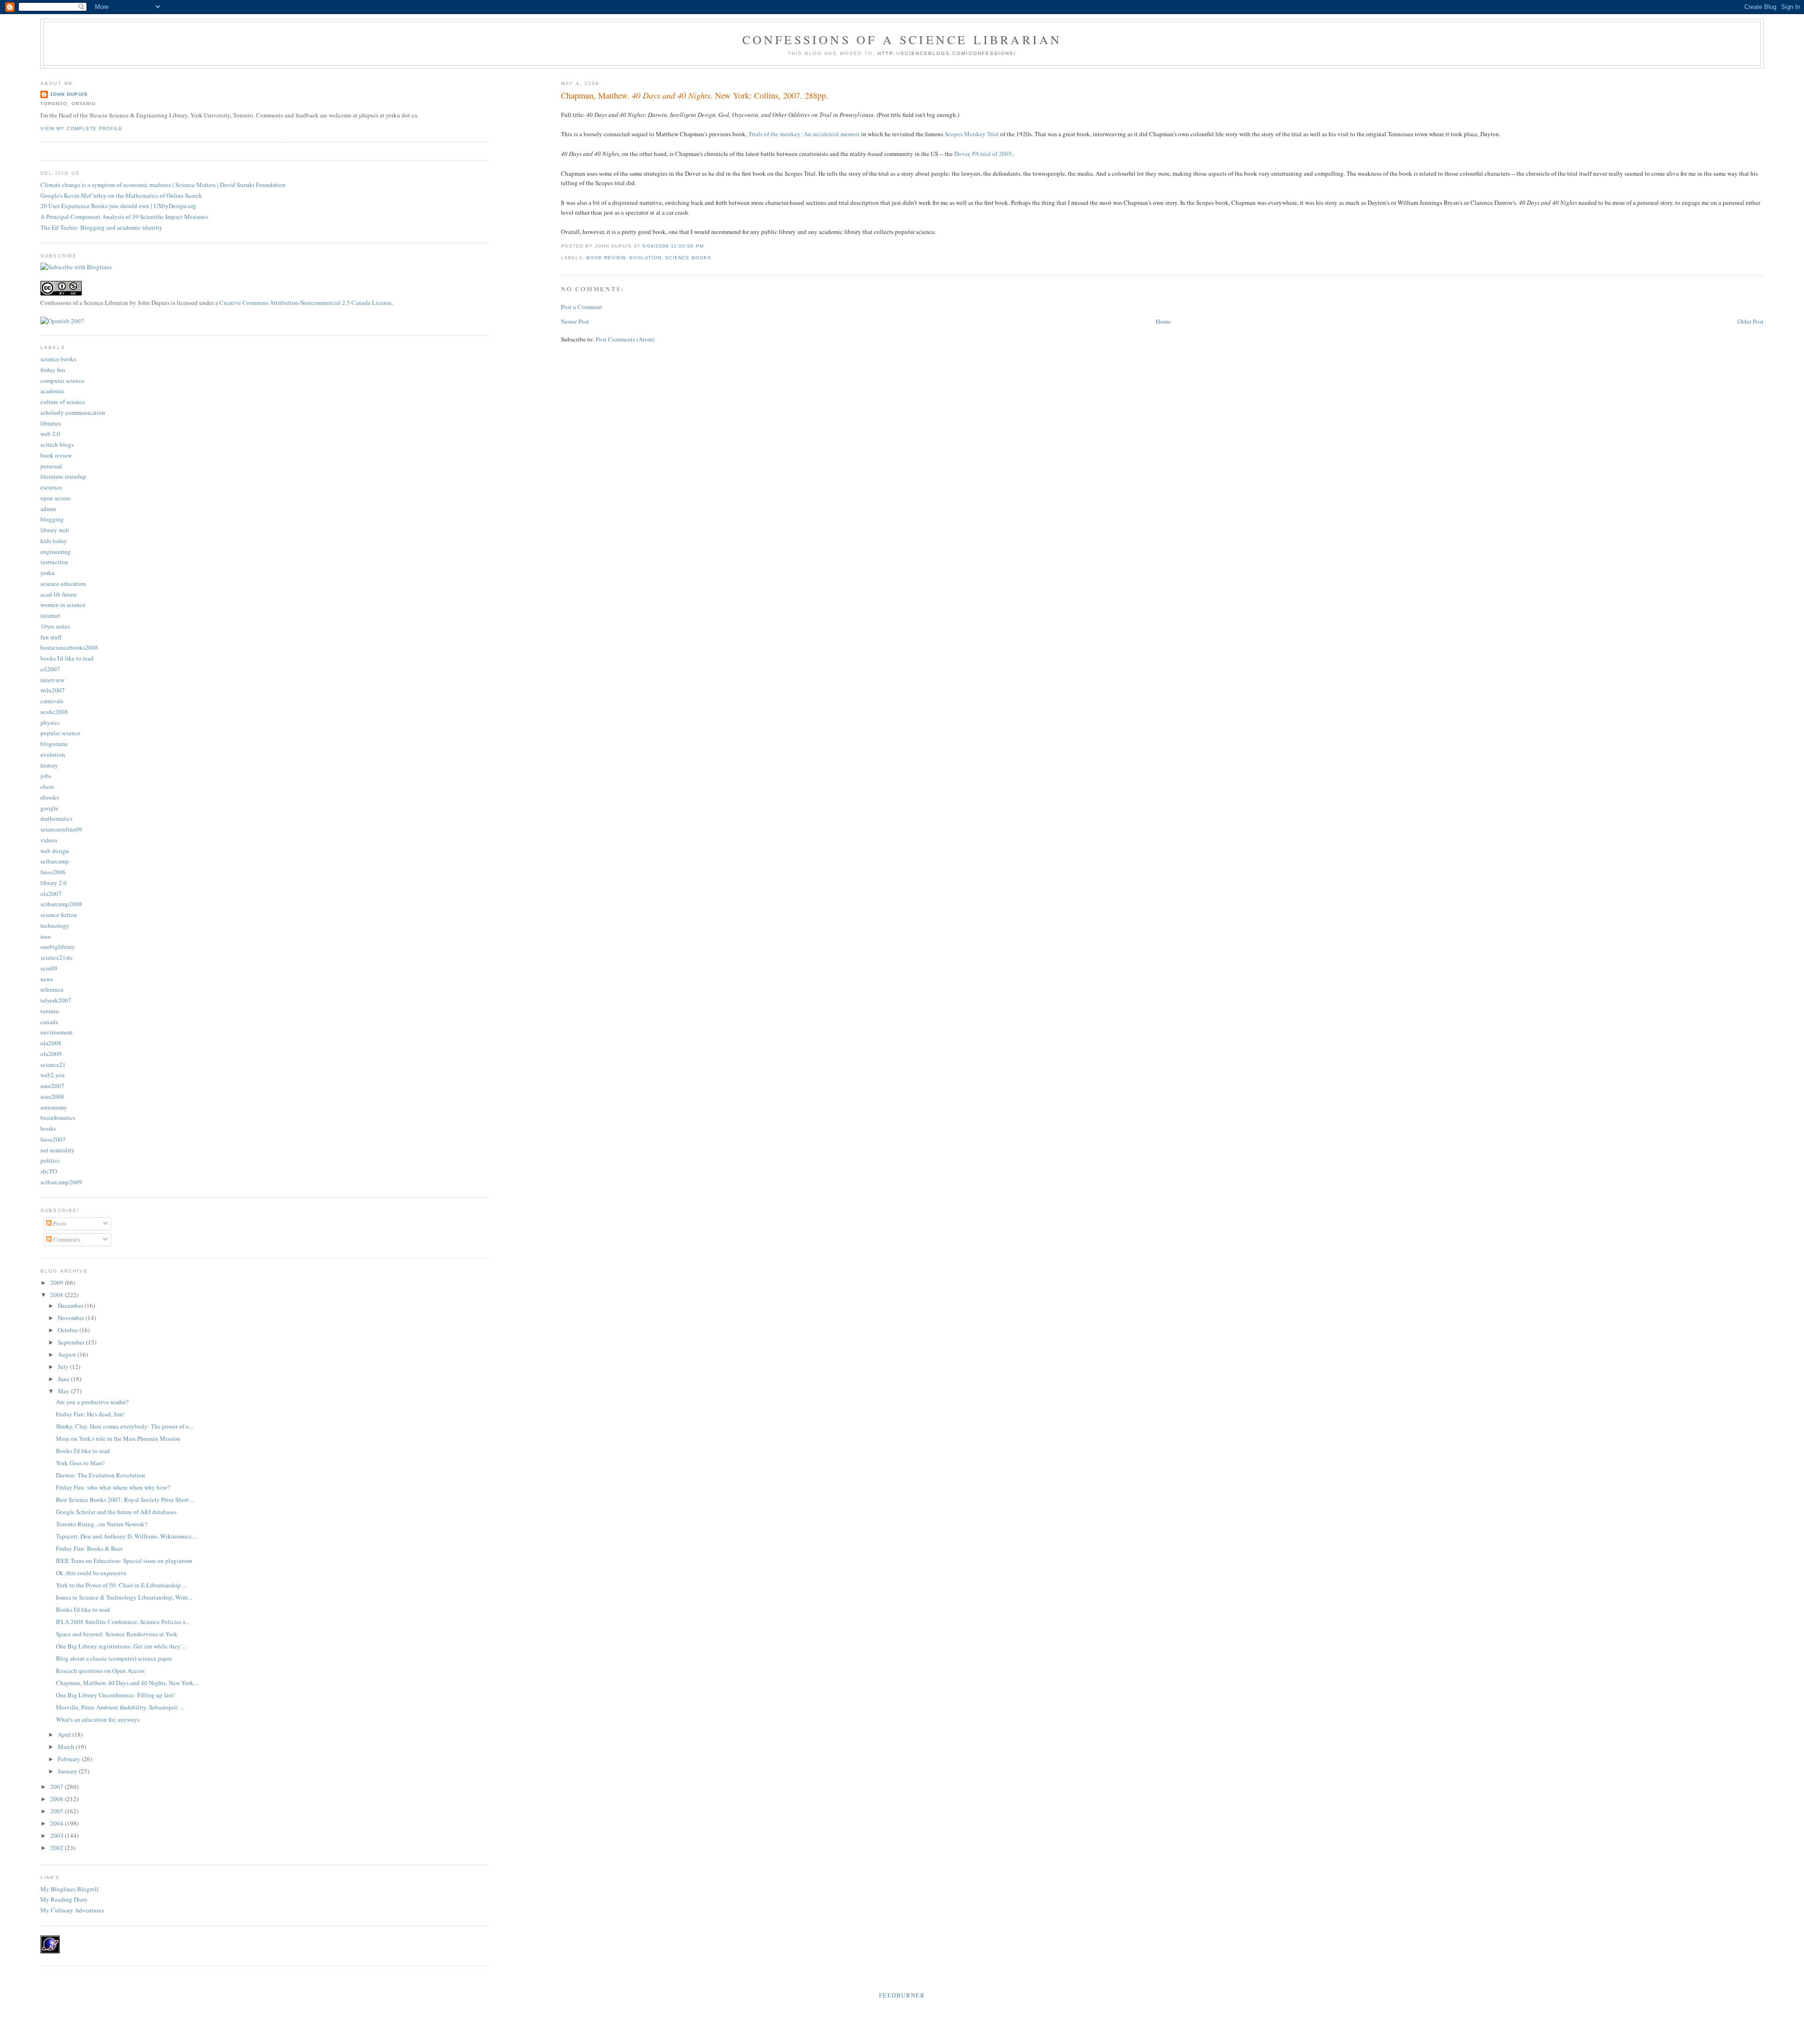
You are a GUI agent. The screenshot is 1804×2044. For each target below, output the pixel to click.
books (48, 1128)
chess (47, 786)
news (47, 979)
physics (50, 723)
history (49, 765)
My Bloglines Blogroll (70, 1889)
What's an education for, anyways (98, 1719)
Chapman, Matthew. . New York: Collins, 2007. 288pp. (695, 95)
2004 (58, 1823)
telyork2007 (56, 1000)
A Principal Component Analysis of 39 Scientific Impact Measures (124, 217)
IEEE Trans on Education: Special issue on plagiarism (124, 1561)
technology (55, 925)
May (64, 1391)
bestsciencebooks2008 (69, 647)
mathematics (56, 818)
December (71, 1306)
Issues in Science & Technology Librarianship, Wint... (124, 1597)
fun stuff (51, 637)
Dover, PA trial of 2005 (983, 154)
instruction (54, 562)
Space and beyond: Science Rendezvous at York (117, 1634)
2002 (58, 1848)
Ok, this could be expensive (91, 1573)
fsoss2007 (53, 1139)
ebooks (50, 797)
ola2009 (51, 1054)
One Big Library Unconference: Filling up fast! (115, 1695)
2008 (58, 1295)
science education (63, 583)
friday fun (53, 370)
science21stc (57, 957)
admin (48, 509)
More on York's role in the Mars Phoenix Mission (118, 1438)
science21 (53, 1065)
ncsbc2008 (54, 712)
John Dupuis (69, 94)
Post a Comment (582, 307)
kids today (54, 541)
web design (55, 851)
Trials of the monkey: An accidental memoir (804, 134)
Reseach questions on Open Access (100, 1671)
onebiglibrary (58, 947)
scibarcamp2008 (61, 904)
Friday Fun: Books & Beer (89, 1548)
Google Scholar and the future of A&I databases (116, 1512)
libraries (51, 423)
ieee (46, 936)
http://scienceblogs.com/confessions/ (947, 53)
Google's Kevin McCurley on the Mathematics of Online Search (121, 195)
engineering (56, 552)
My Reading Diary (64, 1899)
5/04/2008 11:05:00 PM (673, 246)
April (65, 1734)
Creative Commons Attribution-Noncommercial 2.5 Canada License (306, 303)
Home (1163, 321)
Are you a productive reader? (92, 1402)
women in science (63, 605)
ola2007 (51, 894)
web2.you (53, 1075)
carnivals (52, 701)
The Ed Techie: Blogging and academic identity (101, 227)
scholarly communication (73, 412)
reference (52, 989)
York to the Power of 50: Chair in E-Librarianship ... (121, 1585)
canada (49, 1022)
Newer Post (575, 321)
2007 (58, 1787)
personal (51, 466)
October (69, 1330)
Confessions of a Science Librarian (902, 39)
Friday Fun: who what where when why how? (113, 1487)
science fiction (59, 915)
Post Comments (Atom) (625, 339)
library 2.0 (54, 883)
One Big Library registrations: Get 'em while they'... (121, 1646)
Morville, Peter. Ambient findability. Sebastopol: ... (120, 1707)
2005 (58, 1811)
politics (50, 1160)
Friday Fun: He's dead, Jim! (90, 1414)
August (68, 1354)
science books (688, 258)
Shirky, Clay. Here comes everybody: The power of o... (124, 1426)
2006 (58, 1799)
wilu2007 (53, 690)
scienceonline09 (61, 829)
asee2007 (52, 1086)
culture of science (63, 402)
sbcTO (49, 1171)
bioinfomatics (58, 1118)
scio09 (49, 968)
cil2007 (50, 669)
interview (52, 680)
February (70, 1759)
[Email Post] (707, 246)
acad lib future (59, 594)
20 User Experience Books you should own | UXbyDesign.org (118, 206)
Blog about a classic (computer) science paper (114, 1658)
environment (57, 1032)
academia (52, 391)
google (49, 808)
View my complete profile (81, 128)
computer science (62, 381)
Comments (66, 1239)
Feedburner (902, 1995)
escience (51, 487)
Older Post (1750, 321)
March (67, 1747)
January (68, 1771)
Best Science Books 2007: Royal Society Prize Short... (124, 1500)
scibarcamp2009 (61, 1182)
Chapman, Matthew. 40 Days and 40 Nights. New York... (127, 1683)
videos (49, 840)
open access (55, 498)
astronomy (54, 1107)
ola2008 (51, 1043)
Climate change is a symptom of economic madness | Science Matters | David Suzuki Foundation (163, 185)
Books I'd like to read (83, 1451)
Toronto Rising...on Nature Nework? (102, 1524)
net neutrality (58, 1150)
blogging (52, 519)
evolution (645, 258)
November (72, 1318)
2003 (58, 1835)
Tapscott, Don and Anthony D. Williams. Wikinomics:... (127, 1536)
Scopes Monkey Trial (972, 134)
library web (55, 530)
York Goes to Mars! (80, 1463)
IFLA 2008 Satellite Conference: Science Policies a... (123, 1622)
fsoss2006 (53, 872)
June (64, 1379)
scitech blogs (57, 444)
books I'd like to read (67, 658)
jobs (46, 776)
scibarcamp (55, 861)
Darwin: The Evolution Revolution (101, 1475)
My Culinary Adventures (72, 1910)
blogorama (54, 744)
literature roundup (63, 476)
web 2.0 (50, 434)
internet (50, 615)
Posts (59, 1223)
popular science (60, 733)
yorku (48, 573)
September (72, 1342)
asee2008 (52, 1096)
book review (606, 258)
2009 (58, 1282)
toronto (50, 1011)
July (64, 1367)
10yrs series (55, 626)
